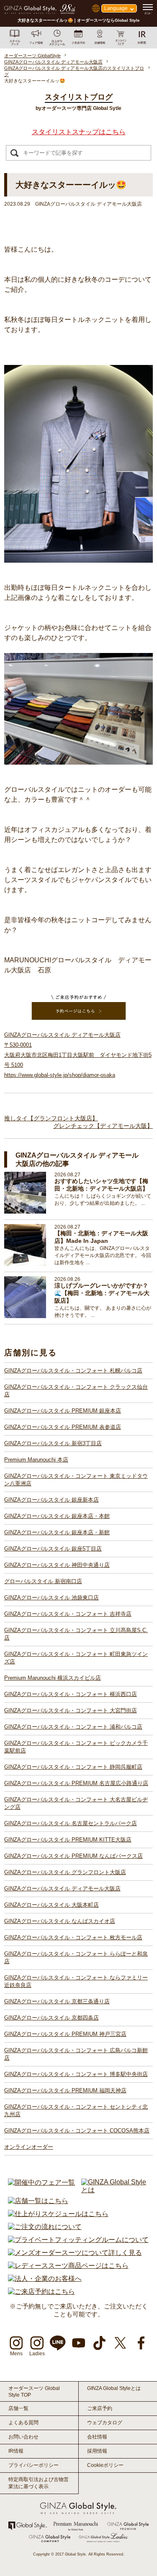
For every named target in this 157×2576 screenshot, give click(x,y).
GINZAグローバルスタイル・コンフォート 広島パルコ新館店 (76, 2054)
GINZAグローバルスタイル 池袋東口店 (51, 1598)
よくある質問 (23, 2423)
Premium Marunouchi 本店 (36, 1460)
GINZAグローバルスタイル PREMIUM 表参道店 (63, 1427)
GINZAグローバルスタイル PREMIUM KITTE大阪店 (68, 1840)
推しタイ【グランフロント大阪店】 (51, 1118)
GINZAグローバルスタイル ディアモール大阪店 (62, 1889)
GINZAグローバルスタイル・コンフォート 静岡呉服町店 (73, 1767)
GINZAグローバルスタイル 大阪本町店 (51, 1905)
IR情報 (16, 2451)
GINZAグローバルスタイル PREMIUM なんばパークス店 (73, 1856)
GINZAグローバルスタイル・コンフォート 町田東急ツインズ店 (76, 1658)
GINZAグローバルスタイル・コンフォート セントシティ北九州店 (76, 2111)
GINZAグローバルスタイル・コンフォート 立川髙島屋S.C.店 (76, 1634)
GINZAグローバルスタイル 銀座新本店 (51, 1500)
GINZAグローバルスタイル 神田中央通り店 (57, 1565)
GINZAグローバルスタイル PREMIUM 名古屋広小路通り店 (76, 1783)
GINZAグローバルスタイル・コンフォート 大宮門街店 (71, 1710)
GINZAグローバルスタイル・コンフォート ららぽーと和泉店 (76, 1958)
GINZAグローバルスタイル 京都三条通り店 (57, 2001)
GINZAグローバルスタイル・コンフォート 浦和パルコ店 (73, 1727)
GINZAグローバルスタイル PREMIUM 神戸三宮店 (65, 2034)
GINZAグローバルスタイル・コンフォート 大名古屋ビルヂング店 (76, 1803)
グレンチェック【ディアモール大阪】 (103, 1126)
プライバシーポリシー (33, 2465)
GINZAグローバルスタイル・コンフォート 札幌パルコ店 (73, 1371)
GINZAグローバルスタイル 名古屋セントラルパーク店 (71, 1823)
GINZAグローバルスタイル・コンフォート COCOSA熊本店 (77, 2131)
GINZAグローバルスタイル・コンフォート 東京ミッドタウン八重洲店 (76, 1480)
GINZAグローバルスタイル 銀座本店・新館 (57, 1532)
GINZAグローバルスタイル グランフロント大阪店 (65, 1872)
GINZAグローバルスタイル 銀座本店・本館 (57, 1516)
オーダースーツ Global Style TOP (34, 2392)
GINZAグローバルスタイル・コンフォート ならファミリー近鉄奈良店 (76, 1981)
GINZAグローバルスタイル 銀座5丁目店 (53, 1549)
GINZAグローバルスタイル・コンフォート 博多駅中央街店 (76, 2074)
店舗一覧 (18, 2408)
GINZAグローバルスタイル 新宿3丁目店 (53, 1443)
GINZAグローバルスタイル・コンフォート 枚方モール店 (73, 1937)
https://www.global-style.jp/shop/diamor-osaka (60, 1075)
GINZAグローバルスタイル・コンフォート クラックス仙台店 (76, 1391)
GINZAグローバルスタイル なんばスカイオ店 (60, 1921)
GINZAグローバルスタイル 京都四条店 (51, 2018)
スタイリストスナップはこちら (79, 132)
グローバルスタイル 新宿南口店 (43, 1581)
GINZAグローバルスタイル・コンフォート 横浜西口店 (71, 1694)
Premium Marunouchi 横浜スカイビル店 (53, 1678)
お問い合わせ (23, 2437)
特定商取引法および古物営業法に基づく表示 (39, 2483)
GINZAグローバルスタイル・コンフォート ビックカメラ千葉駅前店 (76, 1747)
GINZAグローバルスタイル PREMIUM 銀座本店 (63, 1411)
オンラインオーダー (29, 2147)
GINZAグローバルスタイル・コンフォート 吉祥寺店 (68, 1614)
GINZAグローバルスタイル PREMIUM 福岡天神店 (65, 2090)
